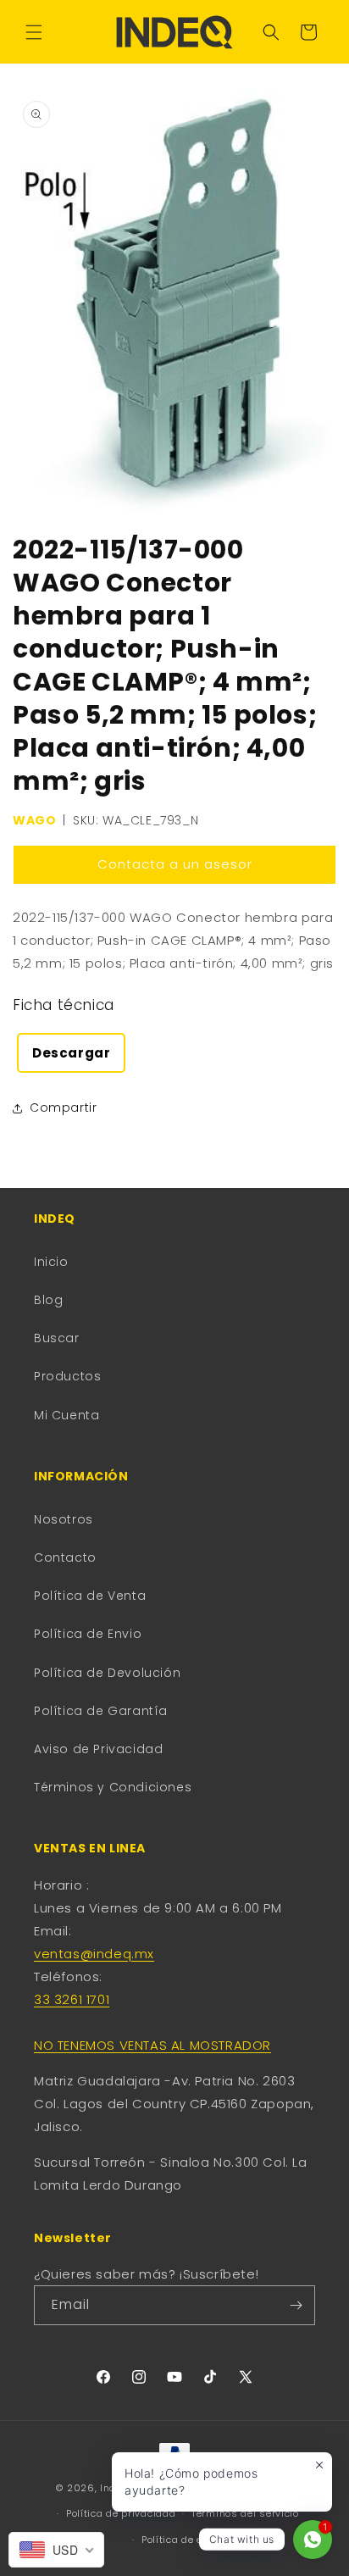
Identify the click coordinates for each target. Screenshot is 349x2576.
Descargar (71, 1053)
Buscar (57, 1338)
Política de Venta (90, 1596)
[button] (34, 32)
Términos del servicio (245, 2513)
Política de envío (183, 2540)
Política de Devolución (107, 1673)
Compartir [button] (63, 1108)
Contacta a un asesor (175, 864)
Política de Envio (88, 1634)
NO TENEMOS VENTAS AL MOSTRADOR (152, 2045)
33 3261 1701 (72, 1999)
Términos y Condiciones (113, 1787)
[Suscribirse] (296, 2305)
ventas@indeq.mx (94, 1954)
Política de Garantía (101, 1711)
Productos (67, 1376)
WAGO (34, 820)
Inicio (51, 1262)
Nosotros (64, 1519)
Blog (48, 1300)
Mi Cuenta (66, 1415)
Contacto (65, 1557)
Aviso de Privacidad (98, 1749)
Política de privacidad (121, 2513)
